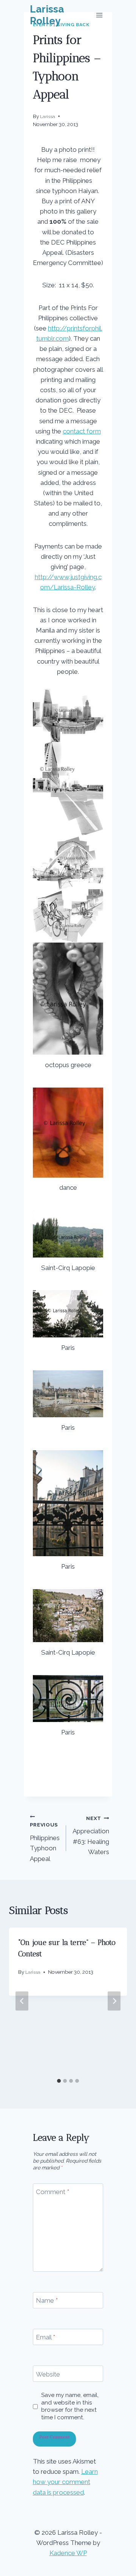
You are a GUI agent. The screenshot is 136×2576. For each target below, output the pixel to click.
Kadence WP (68, 2553)
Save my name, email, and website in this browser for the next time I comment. (70, 2406)
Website (48, 2374)
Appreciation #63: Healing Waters (91, 1835)
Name (47, 2300)
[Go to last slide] (22, 2001)
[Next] (114, 2001)
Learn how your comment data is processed (65, 2482)
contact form (82, 431)
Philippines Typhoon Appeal (45, 1842)
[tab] (59, 2081)
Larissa (48, 117)
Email (46, 2337)
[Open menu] (100, 15)
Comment (53, 2192)
